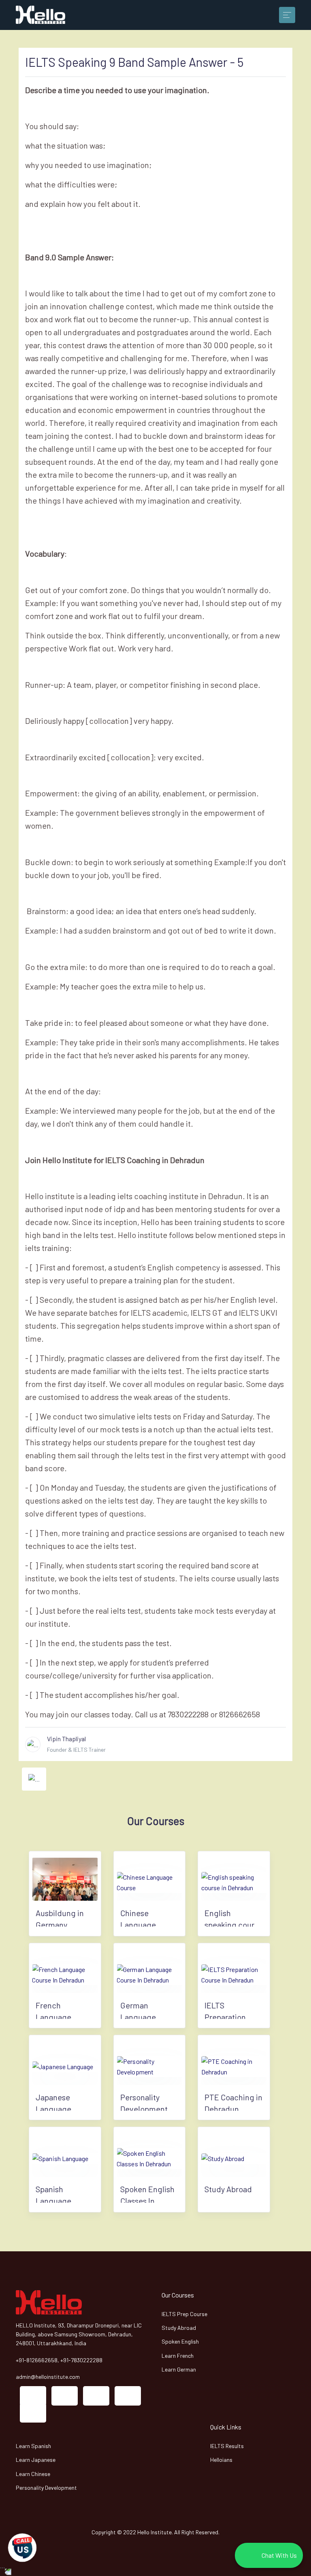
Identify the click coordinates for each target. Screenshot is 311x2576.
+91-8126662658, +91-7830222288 (59, 2360)
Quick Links (226, 2427)
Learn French (178, 2356)
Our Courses (178, 2295)
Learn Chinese (33, 2474)
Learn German (179, 2369)
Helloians (221, 2460)
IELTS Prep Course (184, 2314)
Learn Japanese (36, 2460)
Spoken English (180, 2341)
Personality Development (46, 2488)
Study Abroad (179, 2328)
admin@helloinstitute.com (48, 2377)
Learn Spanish (33, 2446)
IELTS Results (227, 2446)
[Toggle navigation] (287, 15)
